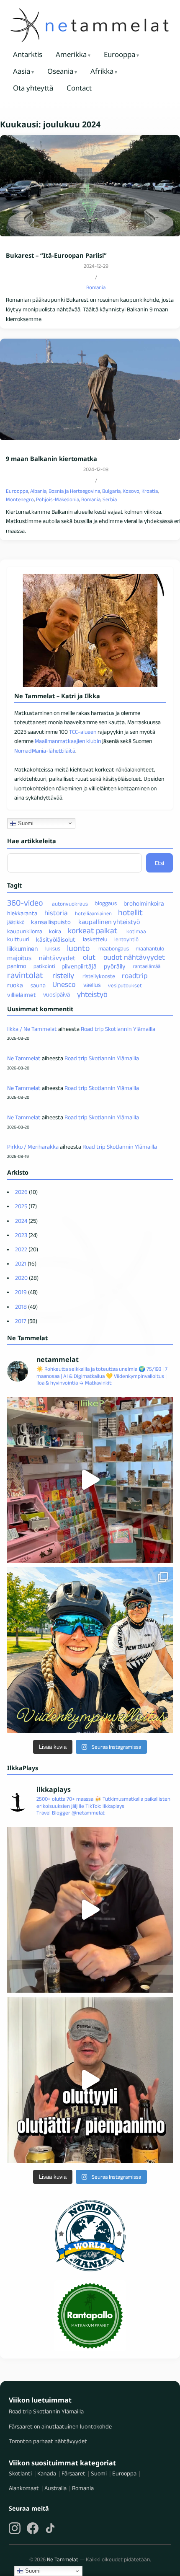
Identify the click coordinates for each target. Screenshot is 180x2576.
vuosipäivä (57, 995)
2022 (21, 1249)
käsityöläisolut (56, 939)
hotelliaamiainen (93, 913)
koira (55, 931)
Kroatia (150, 491)
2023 (21, 1235)
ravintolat (25, 975)
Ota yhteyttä (33, 88)
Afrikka (102, 71)
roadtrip (135, 976)
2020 (21, 1278)
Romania (96, 287)
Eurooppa (120, 54)
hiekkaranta (22, 913)
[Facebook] (33, 2528)
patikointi (44, 966)
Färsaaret (73, 2473)
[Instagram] (15, 2528)
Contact (79, 88)
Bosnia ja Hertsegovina (74, 491)
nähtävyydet (57, 958)
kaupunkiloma (25, 931)
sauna (38, 985)
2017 (21, 1321)
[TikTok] (50, 2528)
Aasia (22, 71)
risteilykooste (99, 976)
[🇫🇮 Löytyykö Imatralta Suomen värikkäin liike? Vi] (90, 1480)
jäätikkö (16, 922)
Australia (55, 2488)
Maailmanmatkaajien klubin (68, 741)
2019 (21, 1292)
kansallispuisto (51, 922)
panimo (17, 966)
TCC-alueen (83, 732)
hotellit (130, 912)
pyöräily (115, 966)
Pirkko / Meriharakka (33, 1147)
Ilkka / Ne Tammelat (32, 1029)
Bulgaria (111, 491)
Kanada (47, 2473)
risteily (63, 975)
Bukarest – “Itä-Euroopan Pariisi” (56, 255)
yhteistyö (92, 994)
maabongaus (114, 949)
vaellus (92, 985)
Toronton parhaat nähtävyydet (48, 2441)
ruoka (15, 985)
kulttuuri (18, 939)
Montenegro (20, 499)
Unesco (64, 985)
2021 (21, 1263)
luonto (78, 948)
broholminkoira (144, 903)
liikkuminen (22, 949)
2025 (21, 1206)
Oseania (60, 71)
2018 (21, 1307)
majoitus (19, 958)
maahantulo (150, 949)
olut (89, 958)
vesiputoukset (125, 985)
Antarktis (28, 54)
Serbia (110, 499)
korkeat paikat (93, 931)
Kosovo (131, 491)
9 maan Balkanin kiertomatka (51, 459)
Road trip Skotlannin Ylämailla (118, 1029)
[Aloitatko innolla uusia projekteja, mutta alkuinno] (90, 1650)
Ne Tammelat (24, 1058)
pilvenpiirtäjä (79, 966)
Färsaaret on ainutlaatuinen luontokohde (60, 2426)
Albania (38, 491)
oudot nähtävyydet (134, 958)
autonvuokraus (70, 904)
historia (56, 913)
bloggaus (106, 904)
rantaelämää (147, 966)
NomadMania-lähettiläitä (45, 751)
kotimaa (136, 931)
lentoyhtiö (126, 939)
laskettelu (95, 939)
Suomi (25, 823)
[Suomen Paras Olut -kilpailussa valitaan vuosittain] (90, 2080)
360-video (25, 903)
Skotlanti (20, 2473)
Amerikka (71, 54)
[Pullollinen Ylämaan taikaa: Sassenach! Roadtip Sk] (90, 1910)
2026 (21, 1192)
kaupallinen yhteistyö (109, 922)
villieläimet (22, 995)
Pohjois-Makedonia (58, 499)
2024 (21, 1221)
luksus (53, 949)
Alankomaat (24, 2488)
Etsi (159, 863)
